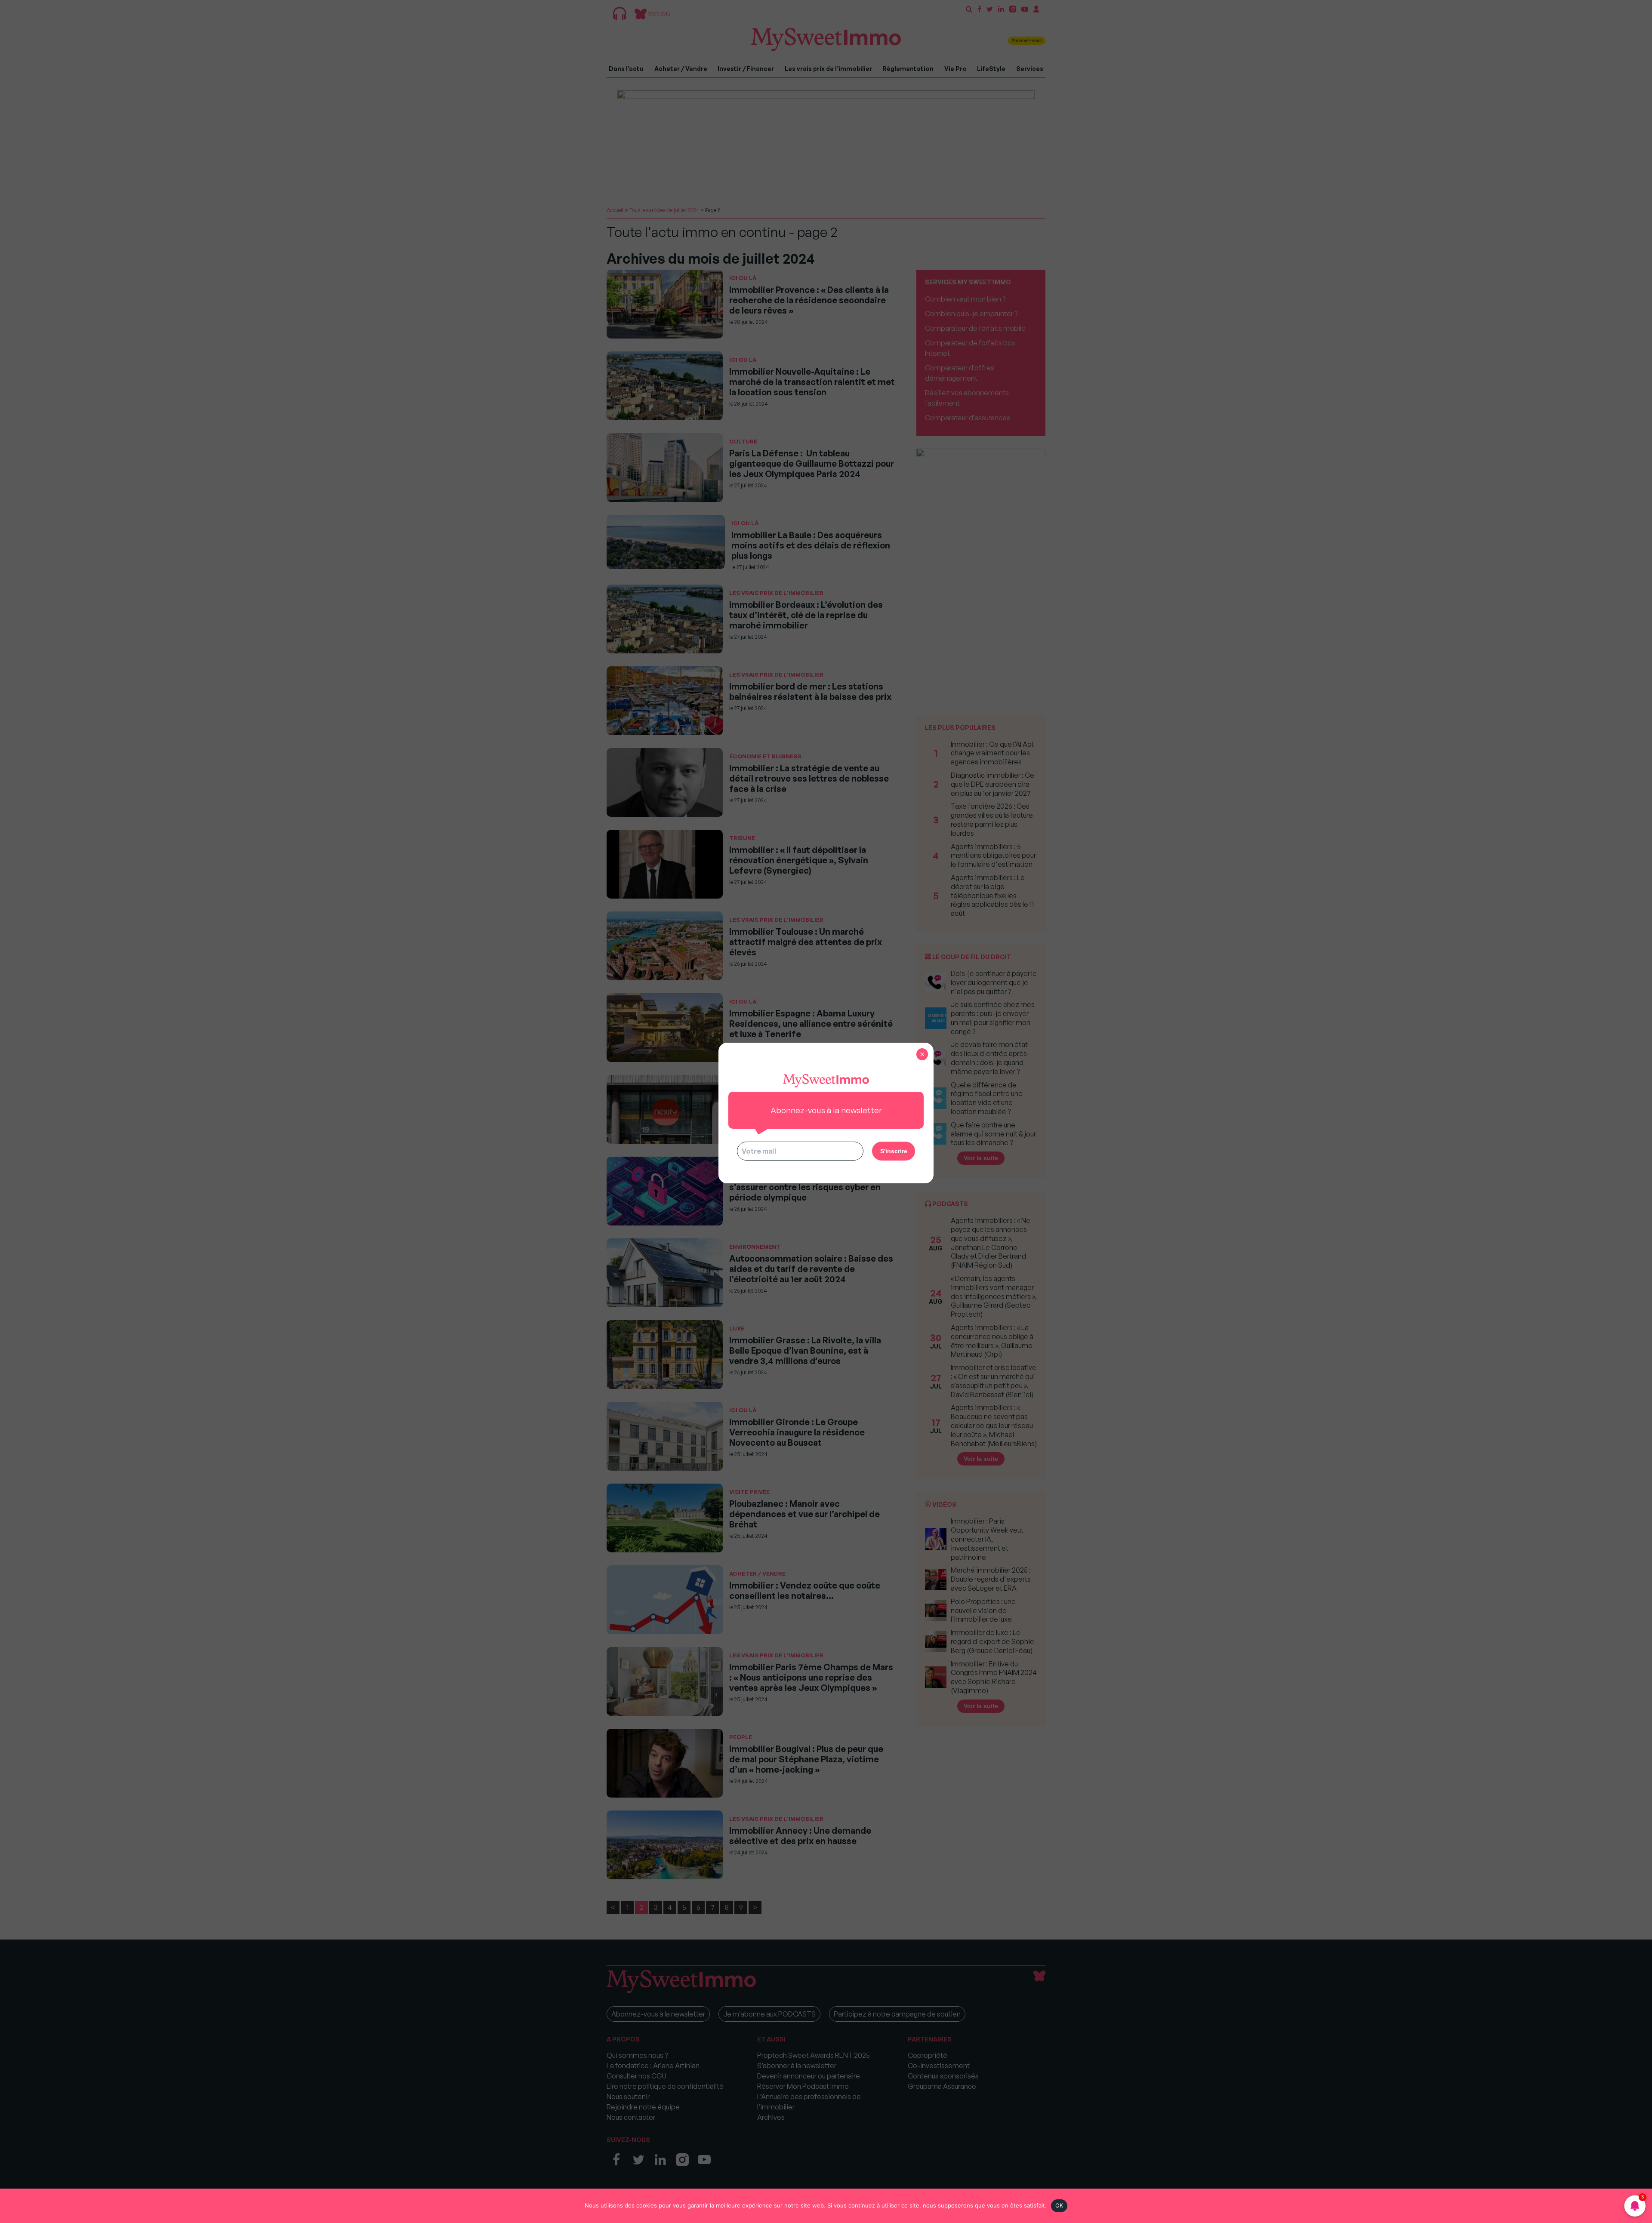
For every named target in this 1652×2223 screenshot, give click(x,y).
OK (1059, 2205)
